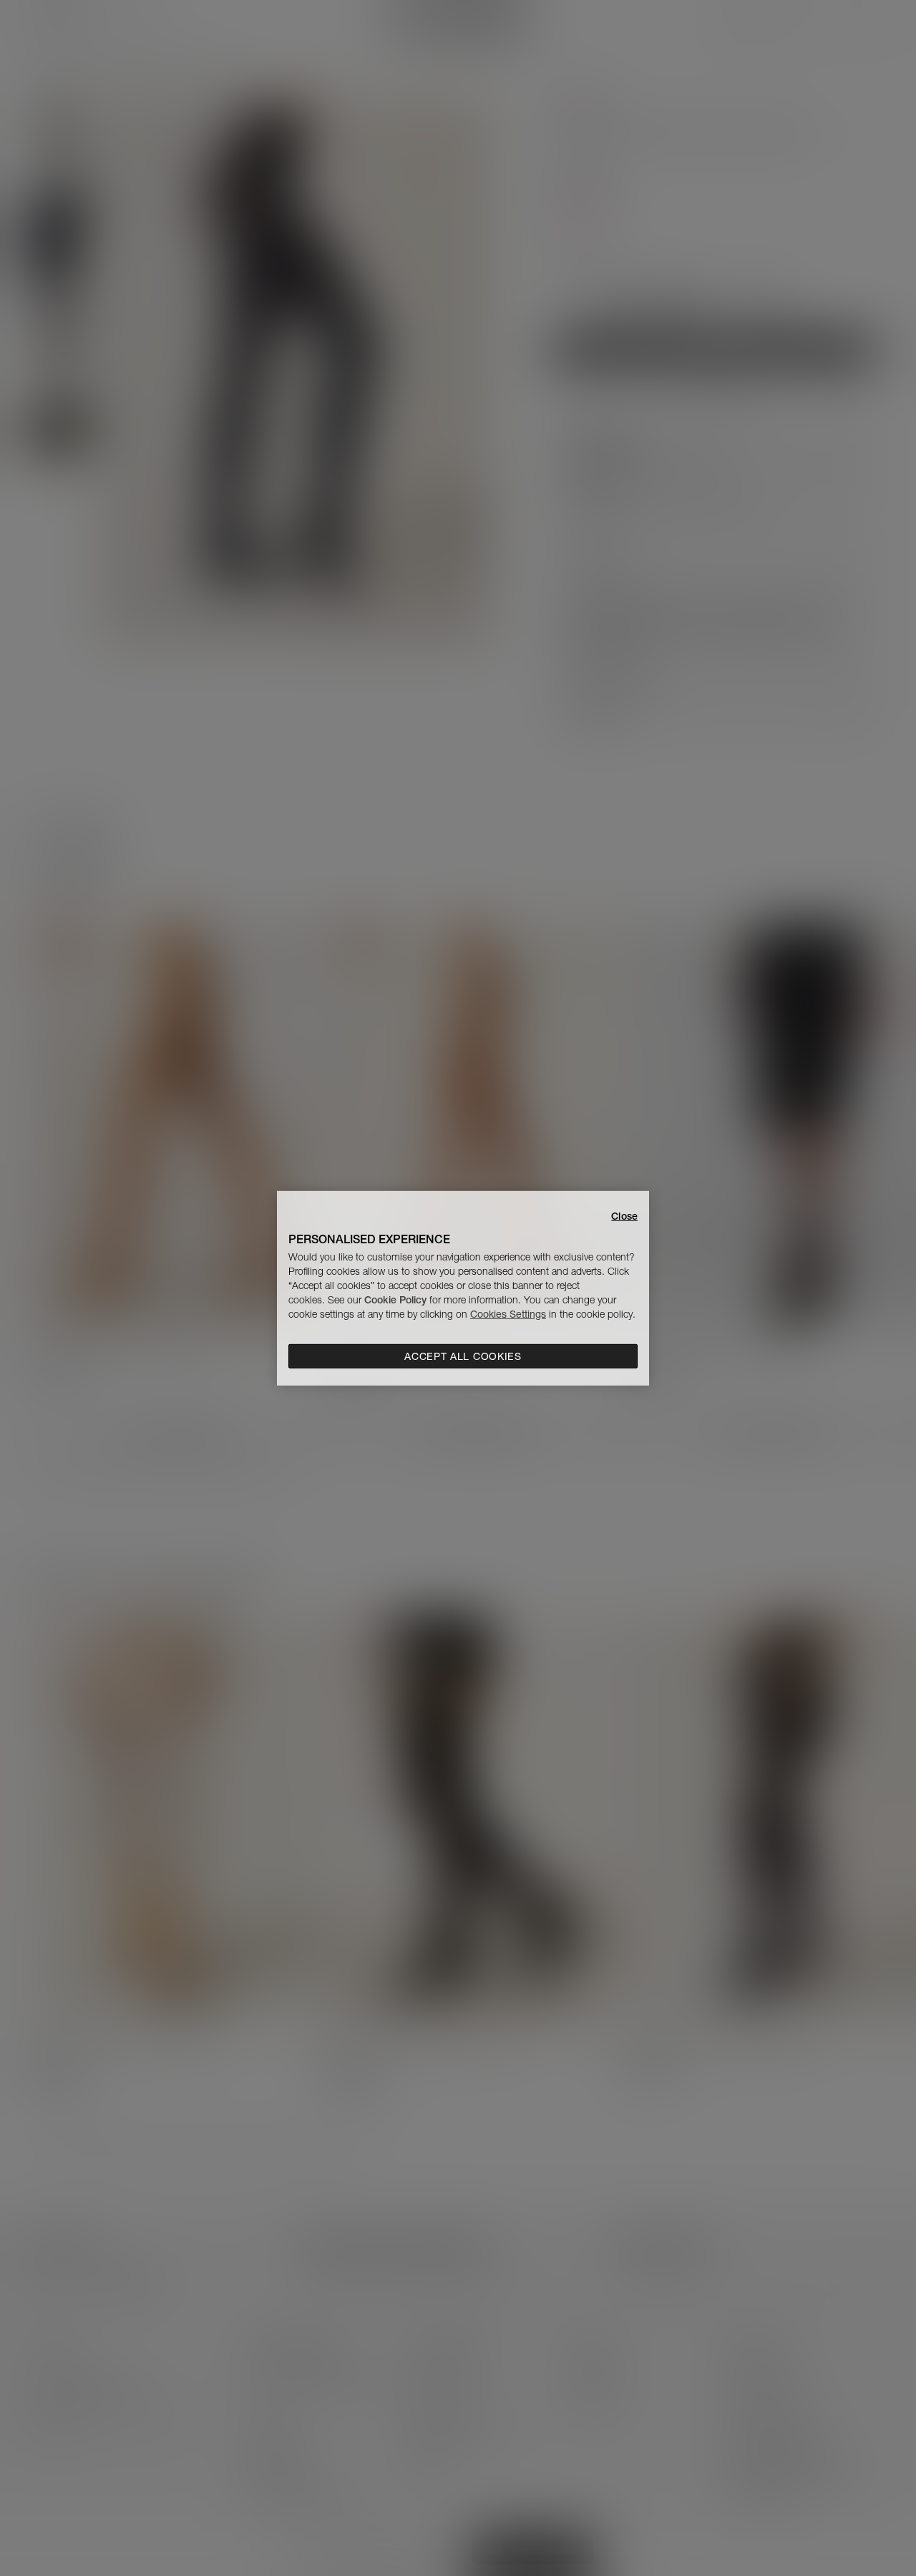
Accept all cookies (463, 1356)
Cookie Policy (395, 1300)
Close (624, 1215)
